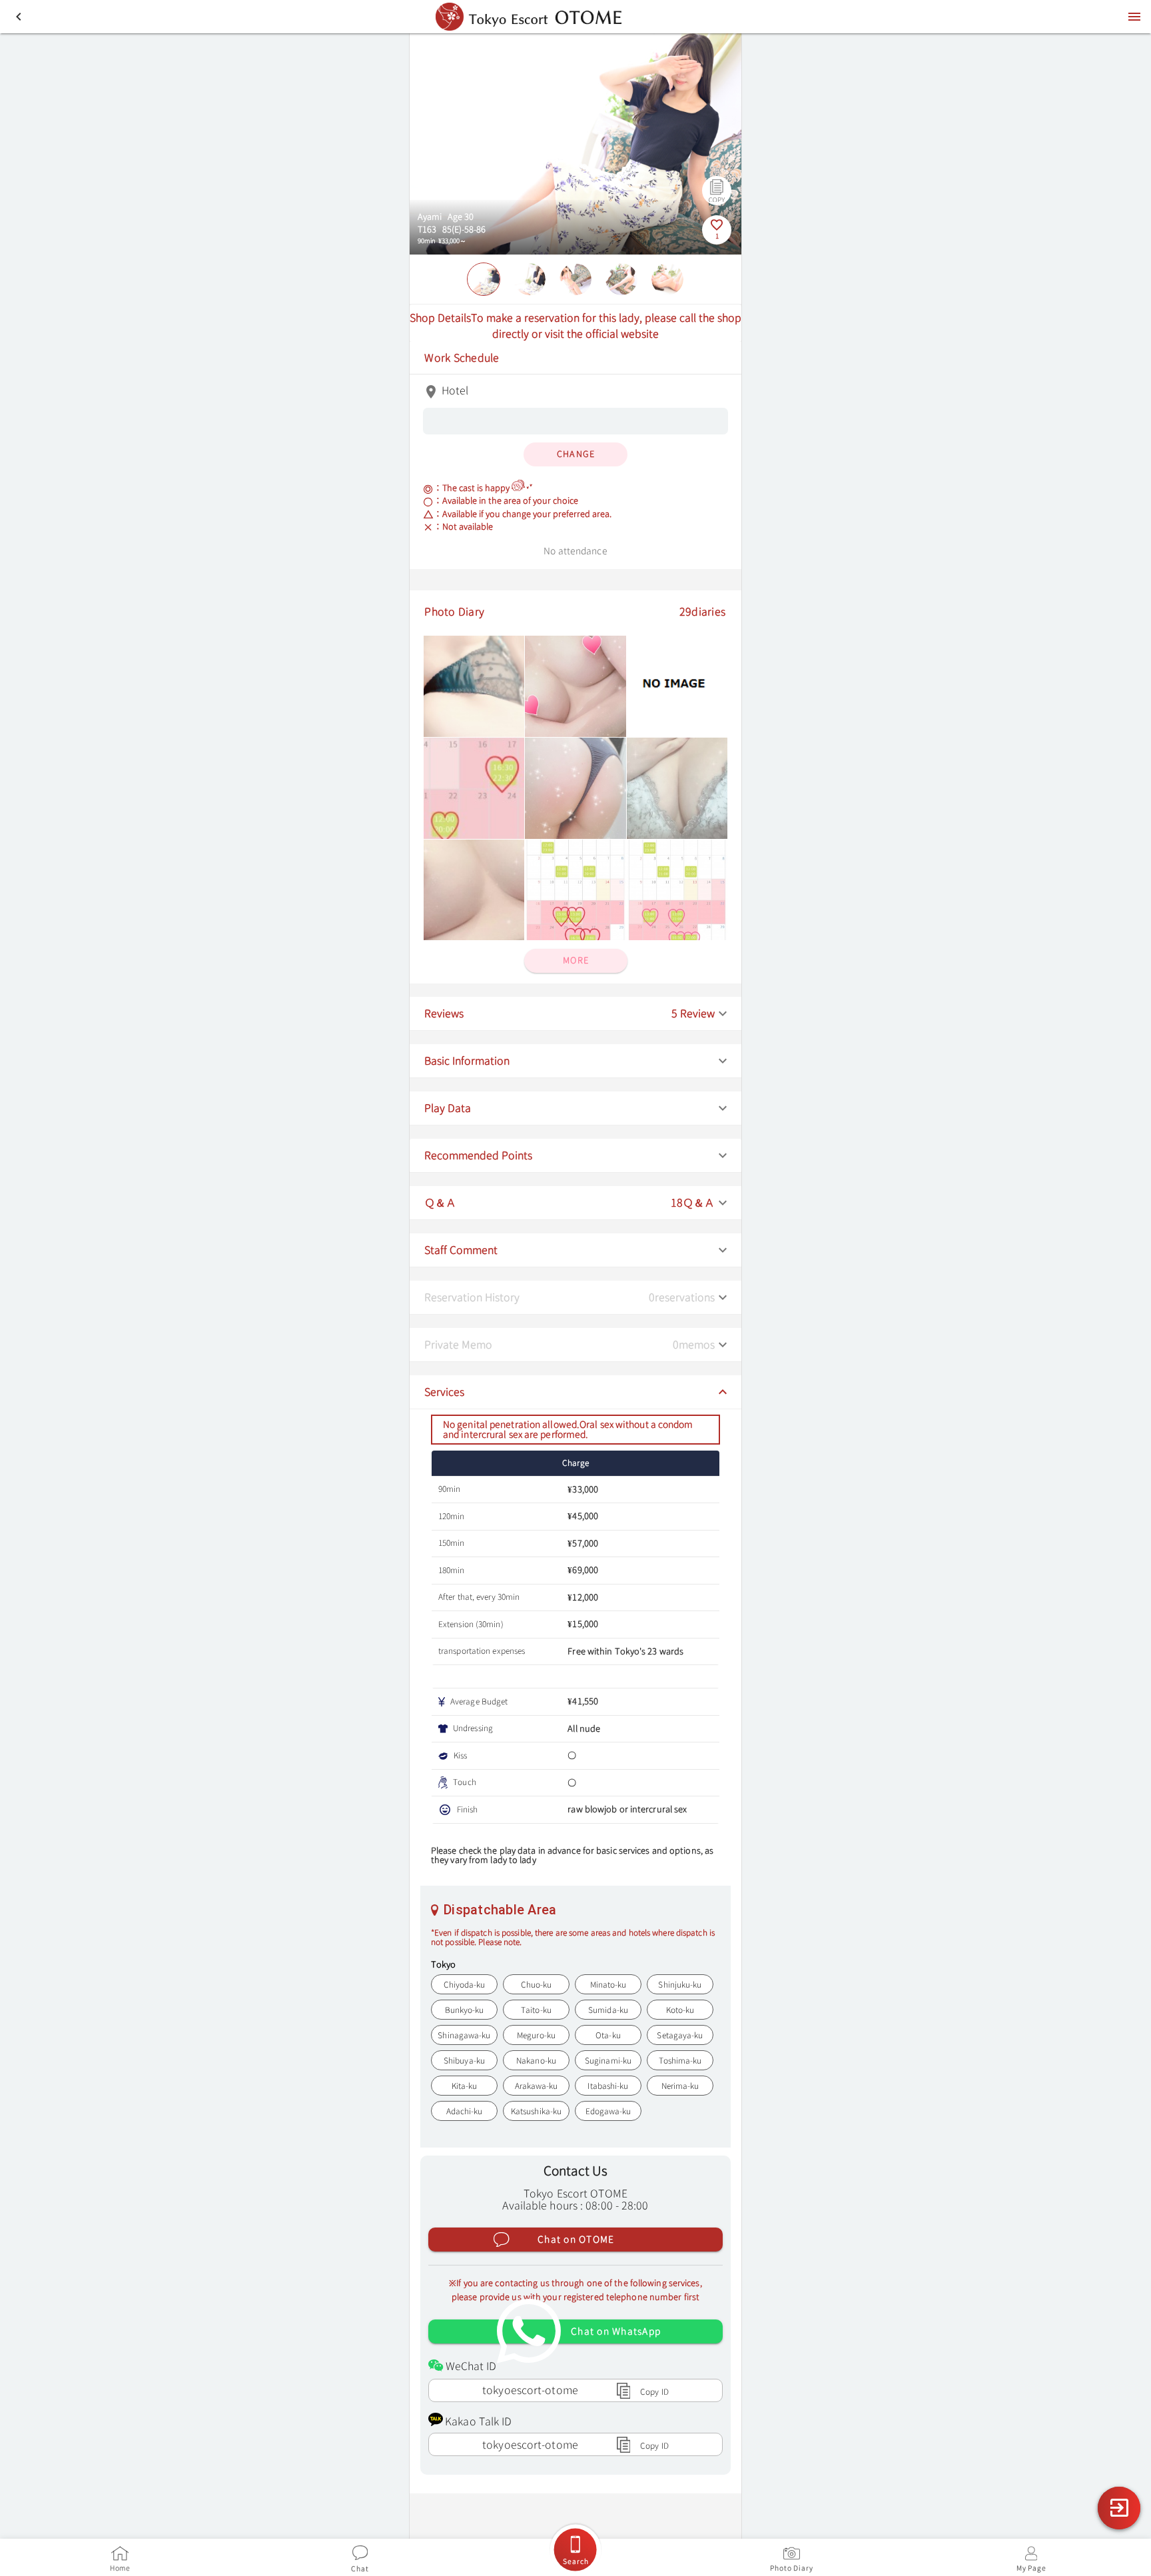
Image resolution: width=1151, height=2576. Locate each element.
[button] (575, 1014)
